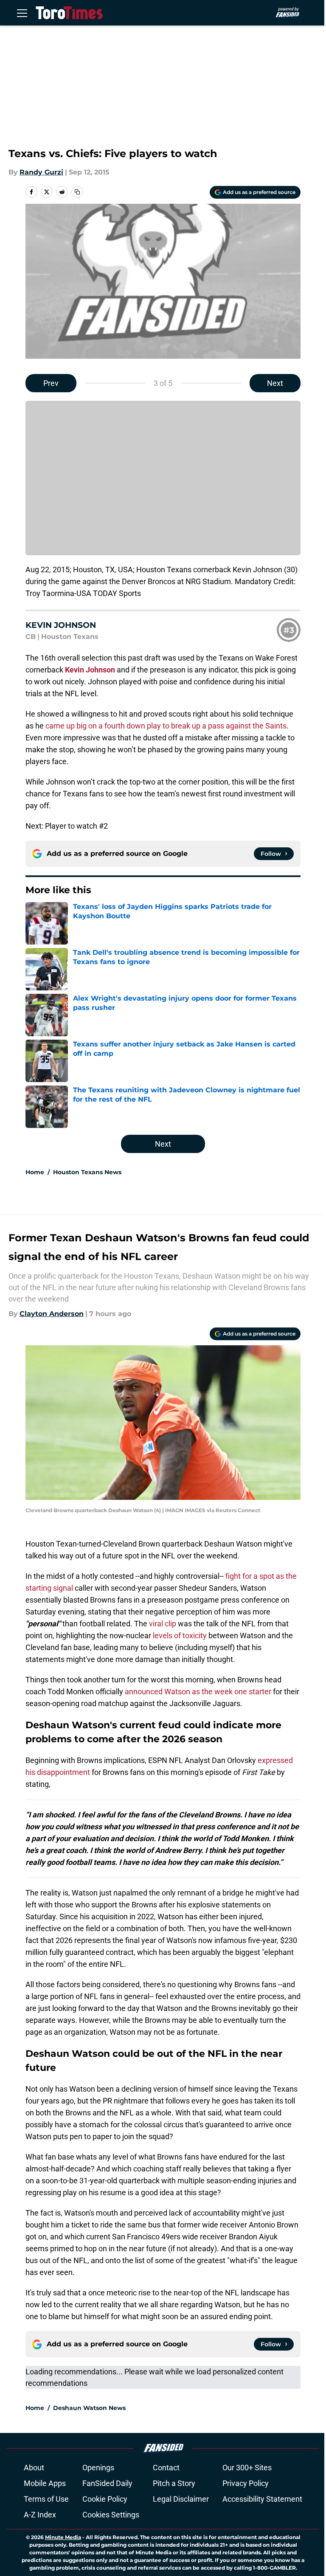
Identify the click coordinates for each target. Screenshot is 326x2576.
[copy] (77, 192)
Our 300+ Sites (247, 2468)
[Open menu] (22, 13)
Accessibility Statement (262, 2499)
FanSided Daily (107, 2483)
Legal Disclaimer (181, 2499)
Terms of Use (46, 2499)
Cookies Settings (111, 2515)
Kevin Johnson (90, 670)
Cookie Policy (105, 2499)
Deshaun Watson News (89, 2408)
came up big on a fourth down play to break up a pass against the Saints (166, 726)
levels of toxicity (180, 1635)
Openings (98, 2468)
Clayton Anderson (52, 1314)
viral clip (163, 1624)
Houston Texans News (87, 1172)
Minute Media (63, 2537)
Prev (51, 383)
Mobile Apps (45, 2483)
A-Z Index (40, 2515)
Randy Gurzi (41, 172)
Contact (166, 2468)
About (34, 2468)
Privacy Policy (246, 2483)
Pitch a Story (174, 2483)
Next (275, 383)
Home (35, 1172)
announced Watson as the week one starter (198, 1692)
